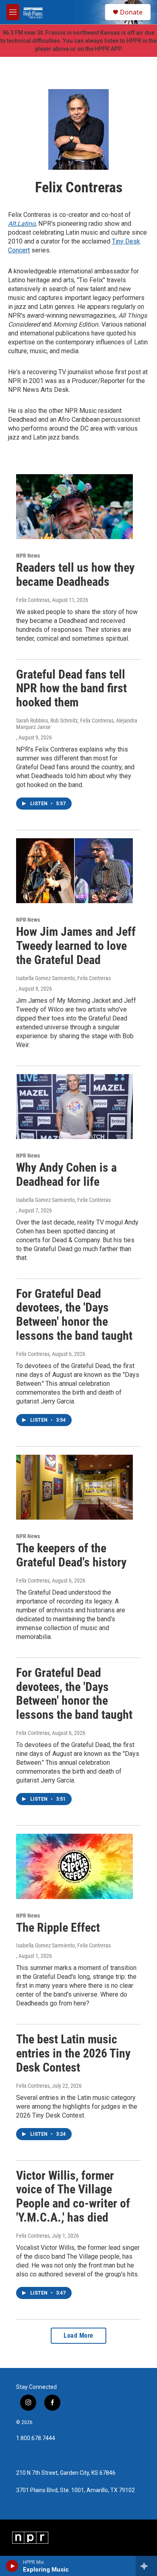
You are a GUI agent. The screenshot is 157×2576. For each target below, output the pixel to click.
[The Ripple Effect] (74, 1866)
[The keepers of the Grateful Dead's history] (74, 1487)
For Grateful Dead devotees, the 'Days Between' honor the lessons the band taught (74, 1315)
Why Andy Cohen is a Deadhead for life (66, 1175)
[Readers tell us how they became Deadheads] (74, 507)
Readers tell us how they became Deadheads (75, 575)
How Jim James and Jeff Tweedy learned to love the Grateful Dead (76, 946)
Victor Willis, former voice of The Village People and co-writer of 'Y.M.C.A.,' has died (73, 2196)
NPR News (28, 556)
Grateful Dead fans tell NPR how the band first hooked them (71, 688)
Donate (131, 12)
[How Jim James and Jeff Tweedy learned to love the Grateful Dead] (74, 871)
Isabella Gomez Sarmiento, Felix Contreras (63, 978)
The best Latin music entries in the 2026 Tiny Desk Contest (73, 2053)
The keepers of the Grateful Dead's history (71, 1555)
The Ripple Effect (58, 1927)
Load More (78, 2335)
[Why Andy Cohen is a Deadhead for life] (74, 1107)
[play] (12, 2566)
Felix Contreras (33, 600)
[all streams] (146, 2566)
